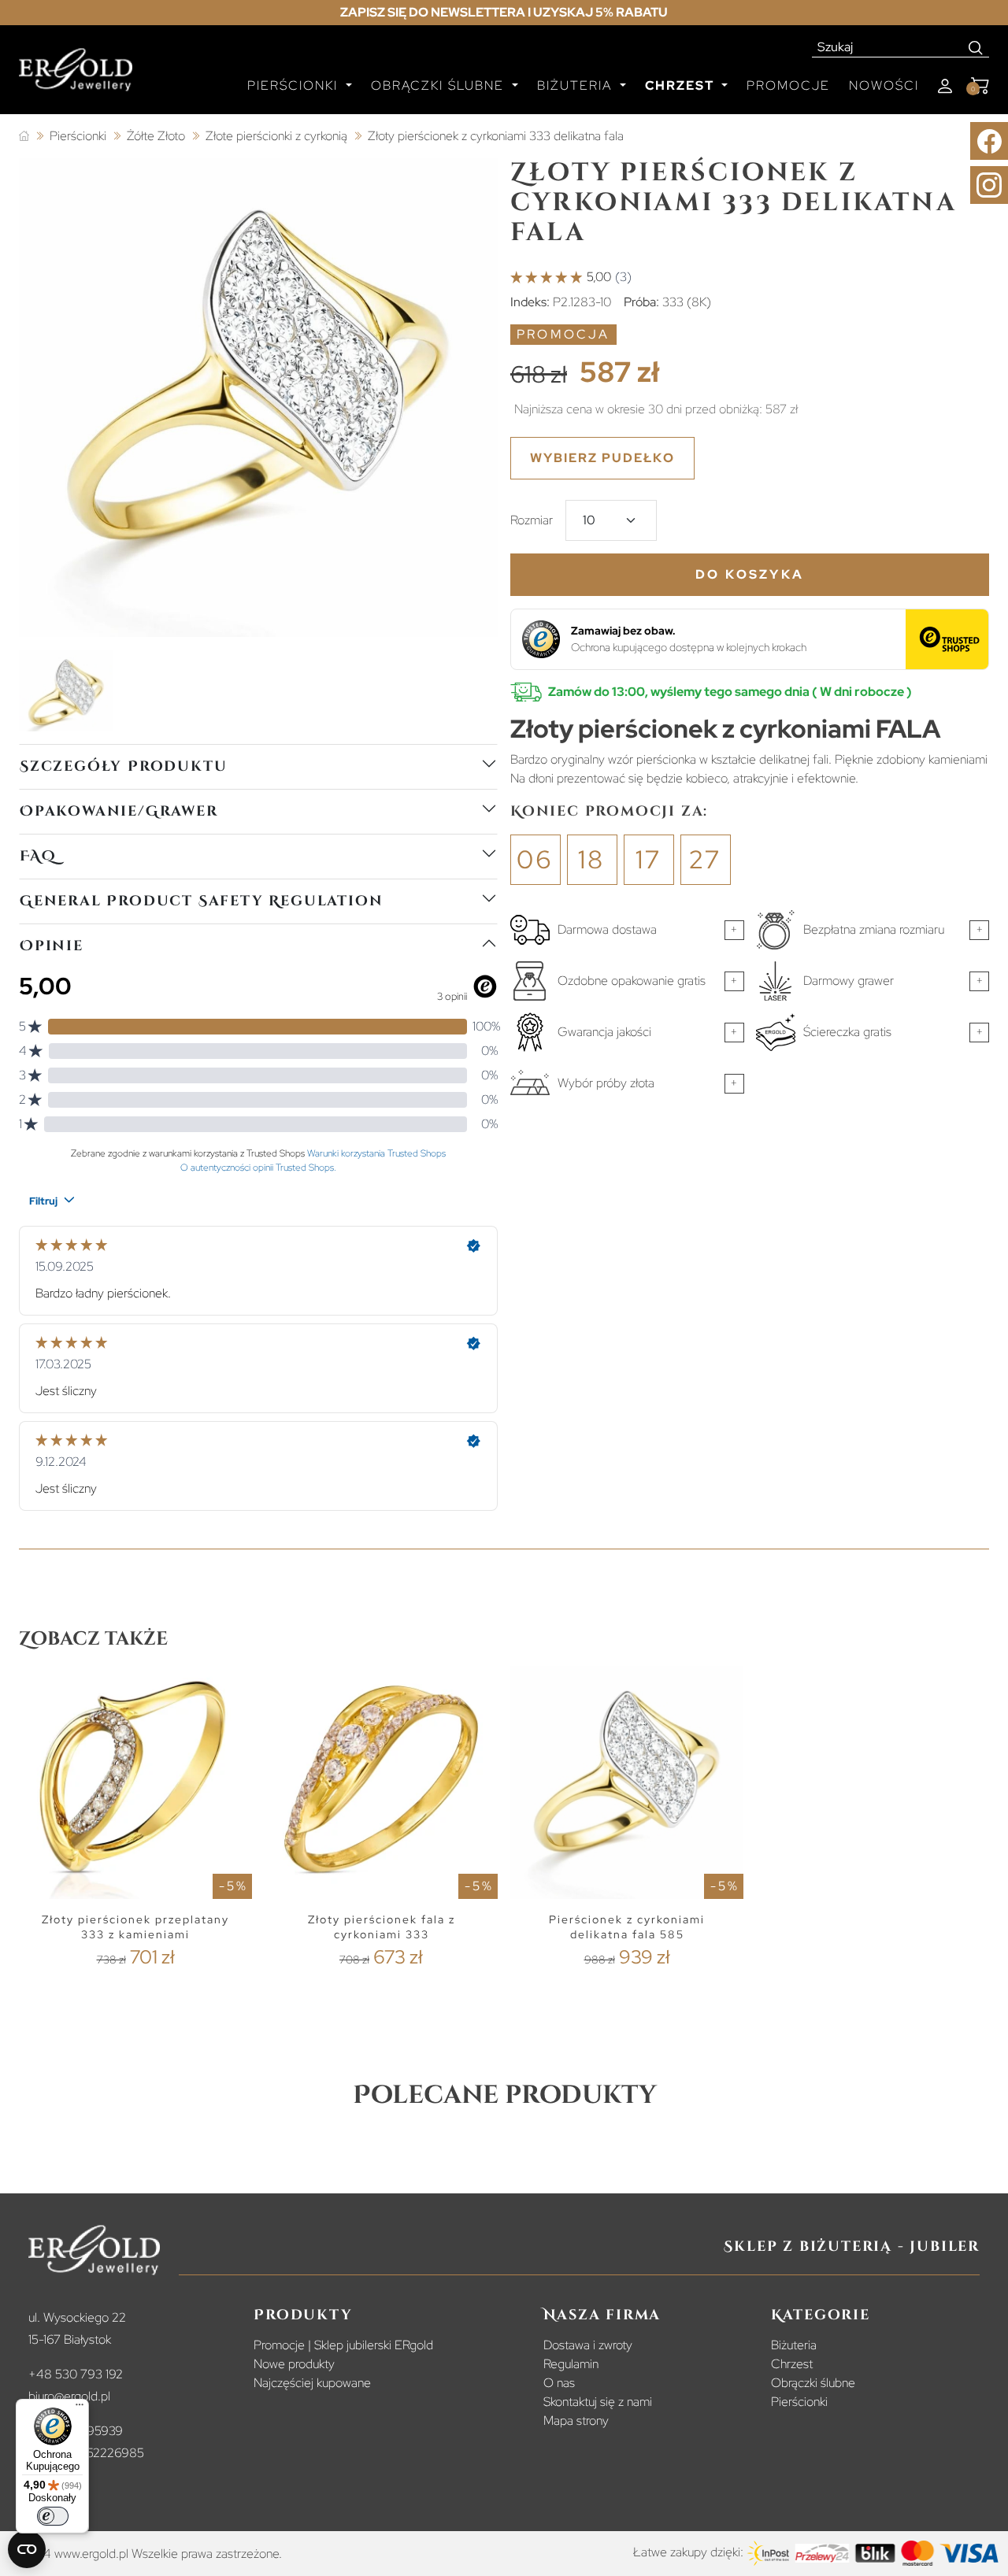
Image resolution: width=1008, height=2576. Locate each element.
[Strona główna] (24, 137)
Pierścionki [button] (295, 85)
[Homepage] (76, 76)
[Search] (976, 47)
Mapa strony (576, 2421)
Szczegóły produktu (123, 766)
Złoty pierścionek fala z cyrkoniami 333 (382, 1927)
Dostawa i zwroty (588, 2345)
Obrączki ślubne (813, 2383)
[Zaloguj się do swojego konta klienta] (945, 86)
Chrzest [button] (682, 85)
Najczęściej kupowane (312, 2383)
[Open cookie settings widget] (27, 2549)
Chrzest (792, 2364)
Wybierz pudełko (602, 458)
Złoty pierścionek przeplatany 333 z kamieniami (135, 1927)
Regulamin (571, 2364)
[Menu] (80, 2408)
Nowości (884, 85)
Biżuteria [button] (577, 85)
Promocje (788, 85)
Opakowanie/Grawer (119, 811)
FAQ (38, 856)
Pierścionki (799, 2402)
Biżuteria (794, 2345)
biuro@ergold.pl (69, 2396)
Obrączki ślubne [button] (440, 85)
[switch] (53, 2516)
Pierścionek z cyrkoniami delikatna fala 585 (627, 1927)
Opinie (52, 946)
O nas (559, 2383)
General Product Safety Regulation (201, 901)
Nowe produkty (294, 2364)
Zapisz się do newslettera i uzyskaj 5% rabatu (504, 12)
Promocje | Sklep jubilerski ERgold (343, 2345)
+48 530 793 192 (76, 2374)
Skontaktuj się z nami (598, 2402)
